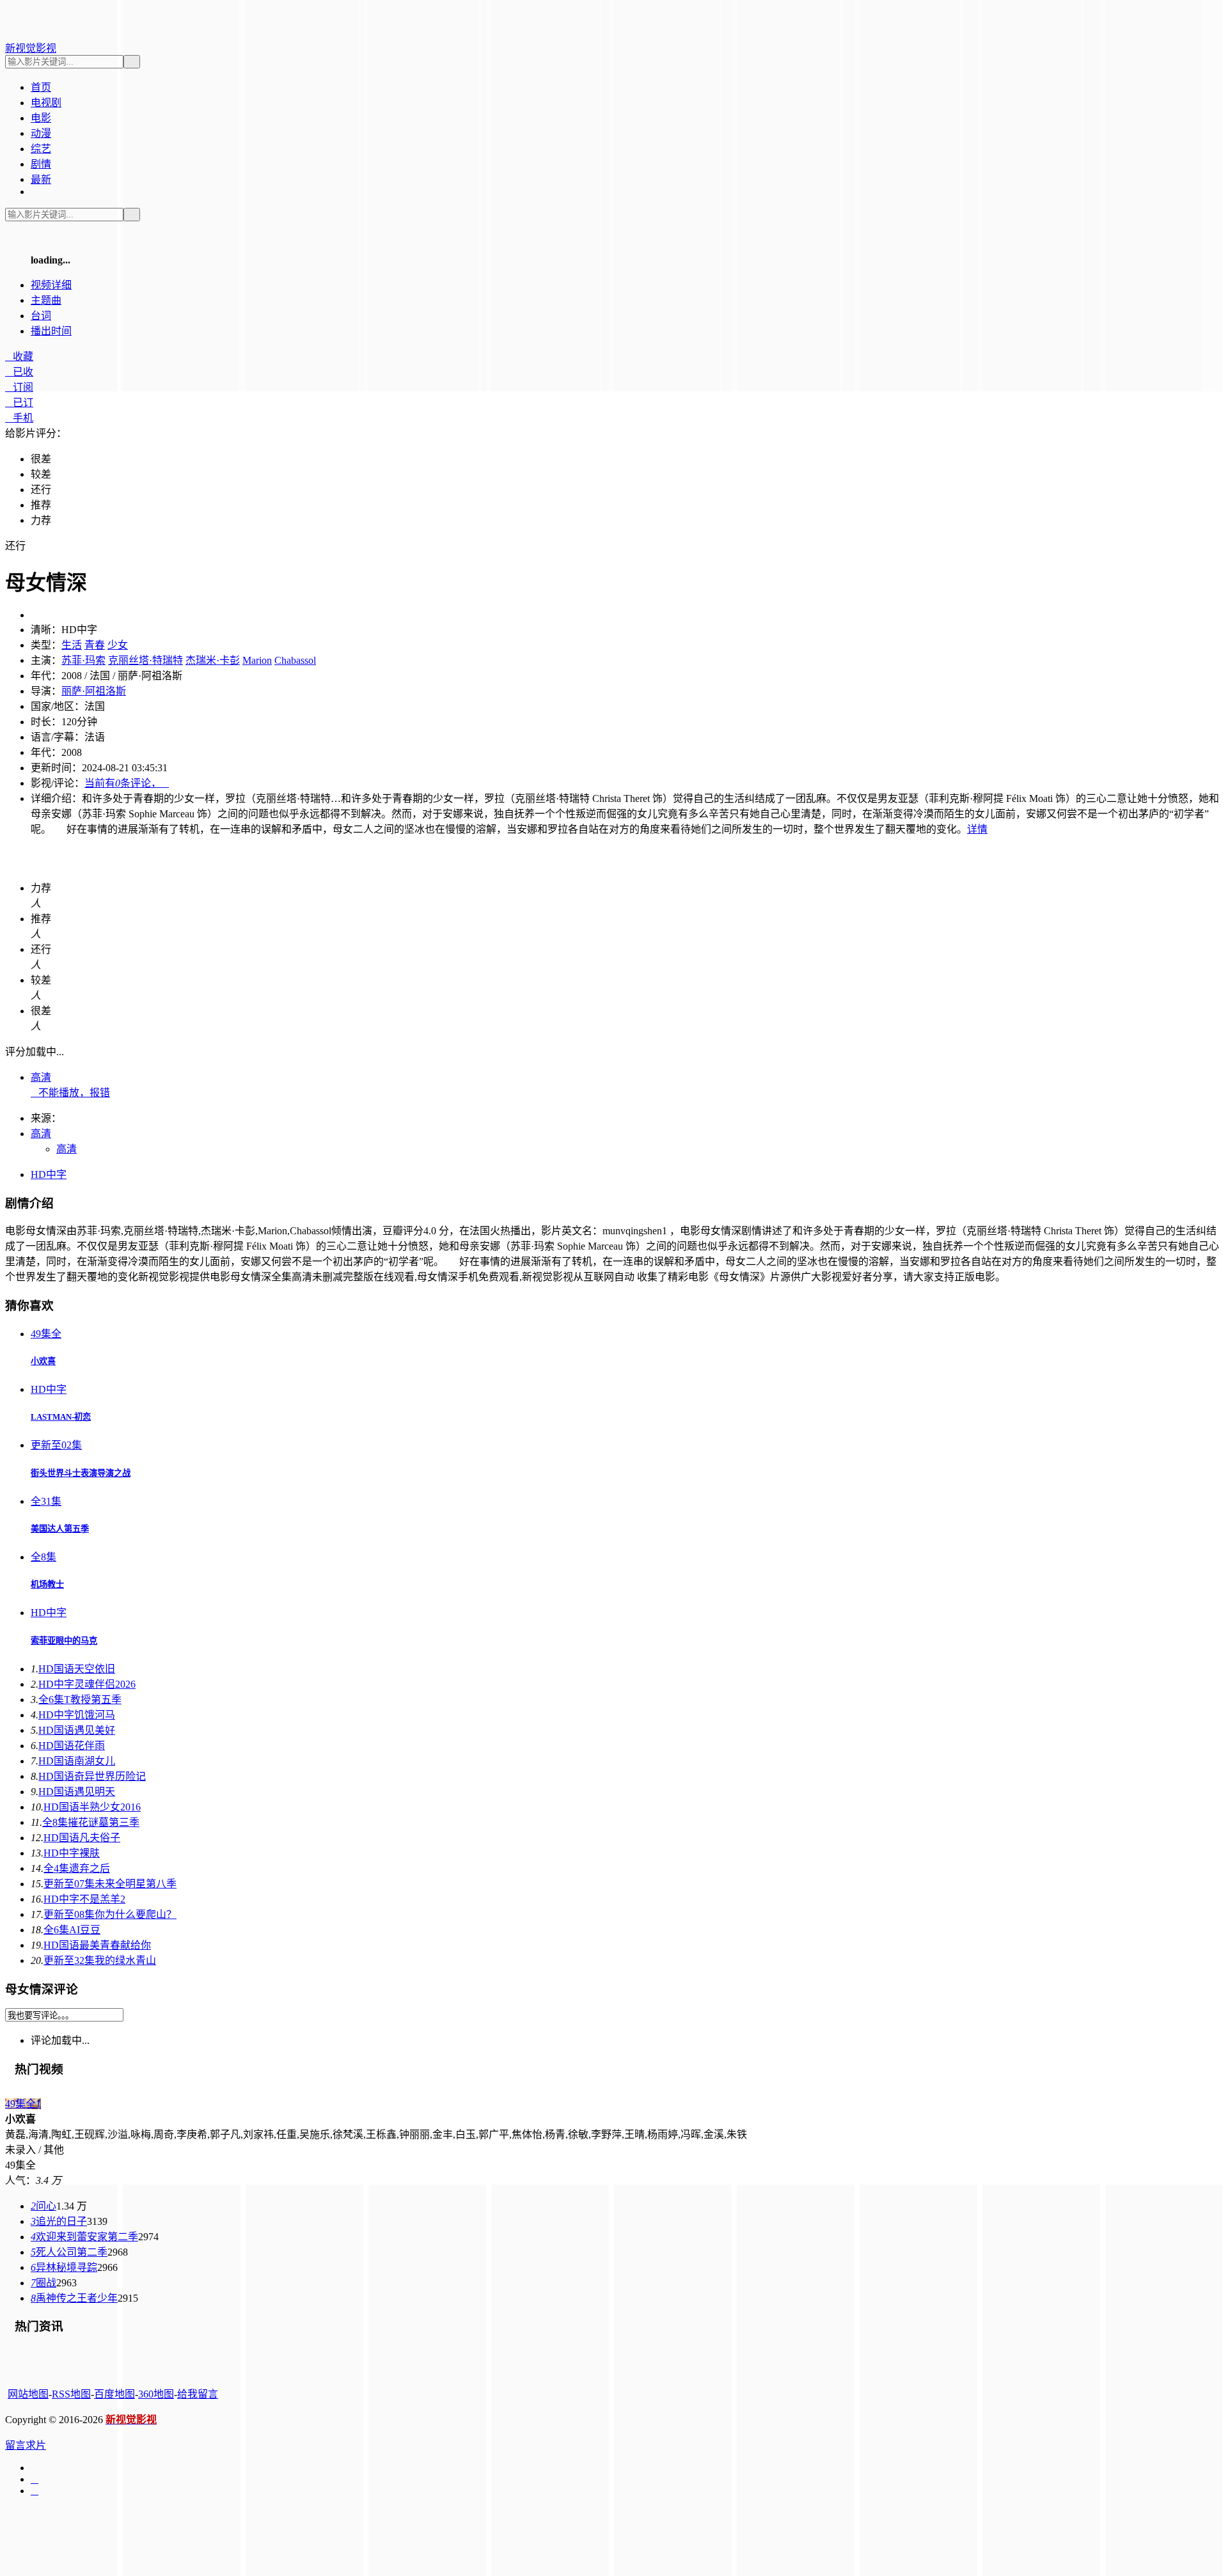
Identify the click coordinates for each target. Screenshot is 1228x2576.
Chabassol (295, 660)
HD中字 (49, 1174)
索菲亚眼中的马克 (64, 1641)
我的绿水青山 (100, 1960)
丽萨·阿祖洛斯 (94, 691)
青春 (95, 645)
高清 (41, 1077)
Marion (257, 660)
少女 (118, 645)
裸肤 (72, 1853)
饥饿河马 (77, 1715)
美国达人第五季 (60, 1529)
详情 (977, 829)
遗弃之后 (77, 1868)
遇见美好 (77, 1730)
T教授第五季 (80, 1700)
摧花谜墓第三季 (91, 1822)
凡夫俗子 (82, 1838)
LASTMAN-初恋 (61, 1417)
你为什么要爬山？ (110, 1914)
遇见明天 (77, 1792)
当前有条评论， (127, 783)
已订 (19, 403)
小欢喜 (43, 1361)
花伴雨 (72, 1746)
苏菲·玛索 (83, 660)
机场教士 (47, 1584)
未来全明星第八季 (110, 1884)
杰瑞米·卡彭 (213, 660)
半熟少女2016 (92, 1807)
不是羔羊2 (84, 1899)
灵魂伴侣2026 (87, 1684)
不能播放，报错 (70, 1093)
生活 (72, 645)
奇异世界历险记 (92, 1776)
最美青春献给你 (97, 1945)
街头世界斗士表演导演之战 (81, 1473)
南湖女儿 (77, 1761)
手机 (19, 418)
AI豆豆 (72, 1930)
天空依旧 (77, 1669)
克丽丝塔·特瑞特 (146, 660)
